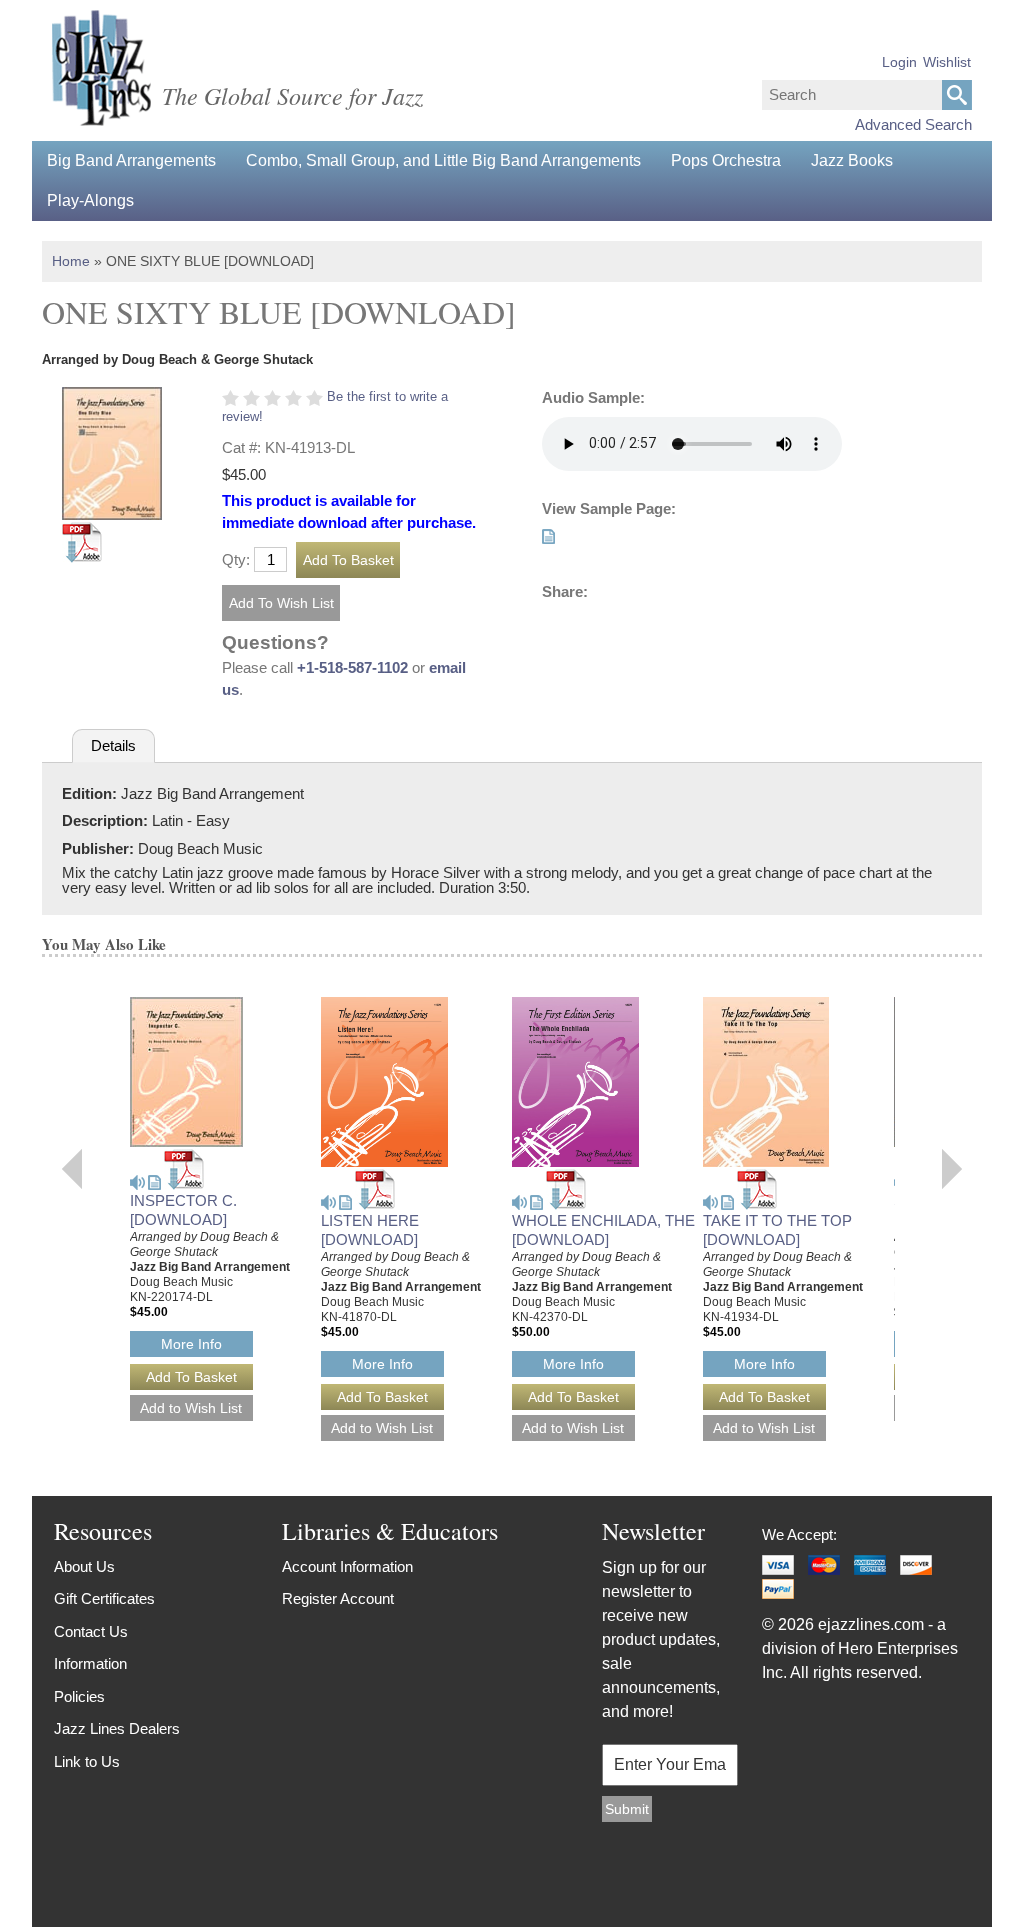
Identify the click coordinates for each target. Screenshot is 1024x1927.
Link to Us (87, 1761)
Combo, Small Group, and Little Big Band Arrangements (443, 160)
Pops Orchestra (726, 160)
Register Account (338, 1598)
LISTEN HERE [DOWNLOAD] (370, 1230)
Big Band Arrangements (131, 160)
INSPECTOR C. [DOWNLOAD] (183, 1210)
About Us (84, 1566)
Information (90, 1663)
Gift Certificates (104, 1598)
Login (899, 62)
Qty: (236, 559)
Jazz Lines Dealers (117, 1728)
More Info (191, 1344)
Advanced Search (913, 124)
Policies (79, 1696)
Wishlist (947, 62)
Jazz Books (852, 160)
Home (71, 261)
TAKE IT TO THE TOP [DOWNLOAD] (777, 1230)
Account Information (347, 1566)
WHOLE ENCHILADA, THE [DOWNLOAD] (603, 1230)
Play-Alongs (90, 200)
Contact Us (91, 1631)
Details (113, 745)
